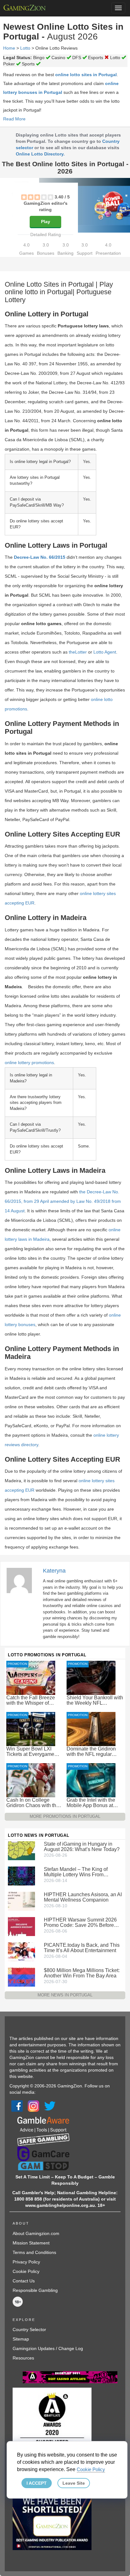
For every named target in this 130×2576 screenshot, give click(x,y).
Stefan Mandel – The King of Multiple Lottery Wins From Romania (76, 1872)
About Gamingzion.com (36, 2233)
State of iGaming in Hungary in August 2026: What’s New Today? (82, 1847)
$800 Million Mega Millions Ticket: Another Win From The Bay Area (82, 1973)
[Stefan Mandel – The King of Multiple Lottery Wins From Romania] (21, 1876)
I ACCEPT (37, 2483)
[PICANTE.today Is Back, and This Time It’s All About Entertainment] (21, 1952)
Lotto (25, 48)
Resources (23, 2358)
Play (46, 222)
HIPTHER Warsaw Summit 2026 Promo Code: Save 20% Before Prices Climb (80, 1922)
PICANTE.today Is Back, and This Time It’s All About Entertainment (82, 1948)
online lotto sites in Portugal (86, 75)
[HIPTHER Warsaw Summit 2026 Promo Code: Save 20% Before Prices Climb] (21, 1926)
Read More (14, 119)
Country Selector (29, 2329)
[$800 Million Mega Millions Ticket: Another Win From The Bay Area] (21, 1977)
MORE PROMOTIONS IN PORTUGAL (65, 1816)
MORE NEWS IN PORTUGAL (65, 1995)
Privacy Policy (26, 2262)
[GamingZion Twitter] (50, 2106)
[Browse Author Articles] (22, 1580)
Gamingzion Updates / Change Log (48, 2348)
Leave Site (74, 2483)
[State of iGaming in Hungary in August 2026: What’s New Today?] (21, 1850)
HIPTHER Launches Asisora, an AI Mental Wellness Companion (83, 1897)
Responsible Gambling (35, 2290)
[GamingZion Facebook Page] (17, 2106)
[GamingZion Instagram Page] (33, 2106)
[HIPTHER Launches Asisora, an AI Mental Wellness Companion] (21, 1901)
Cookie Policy (26, 2271)
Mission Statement (31, 2243)
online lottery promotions (29, 1063)
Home (9, 48)
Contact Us (24, 2281)
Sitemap (21, 2339)
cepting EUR (22, 903)
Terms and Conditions (34, 2252)
